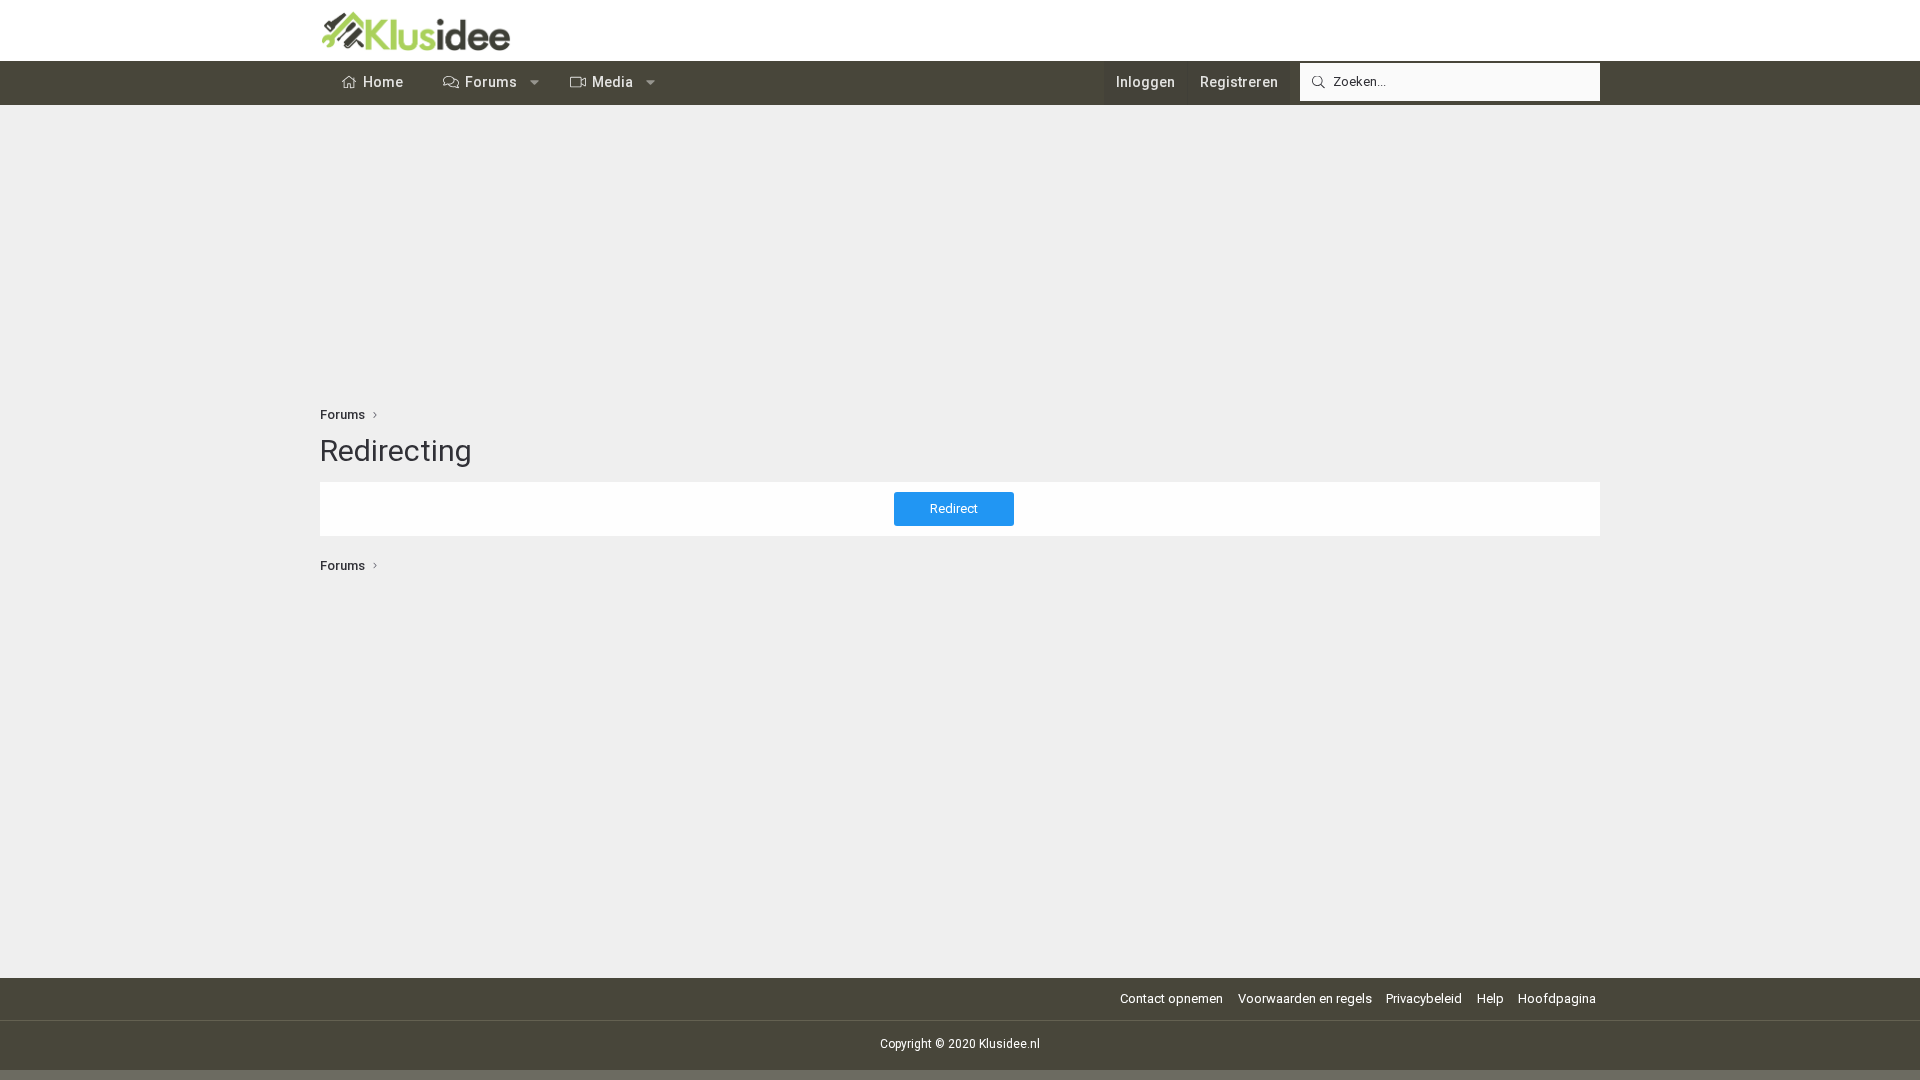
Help (1490, 998)
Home (383, 82)
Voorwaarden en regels (1305, 998)
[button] (535, 83)
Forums (491, 82)
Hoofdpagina (1557, 998)
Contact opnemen (1171, 998)
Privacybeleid (1424, 998)
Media (612, 82)
